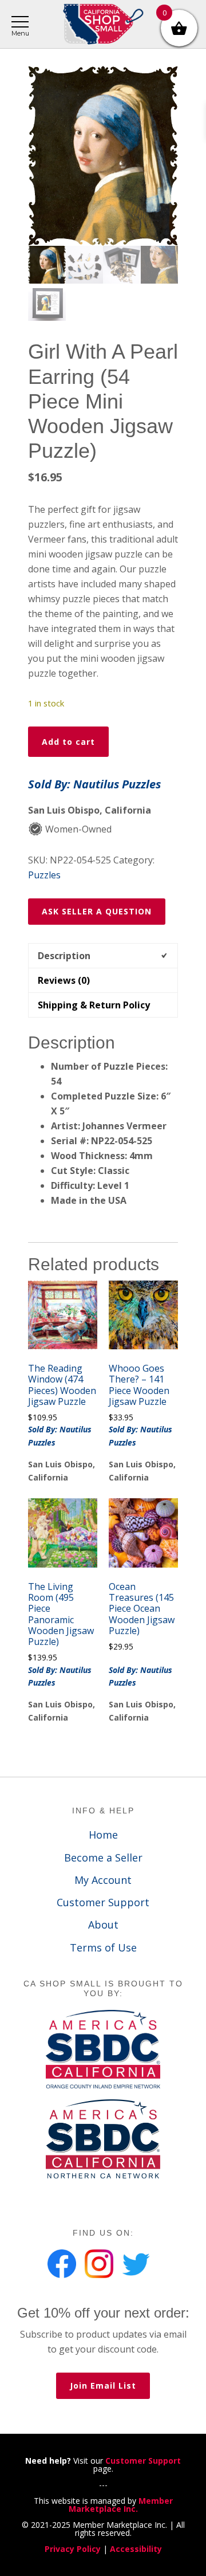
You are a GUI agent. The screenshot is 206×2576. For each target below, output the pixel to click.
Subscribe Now (103, 1334)
